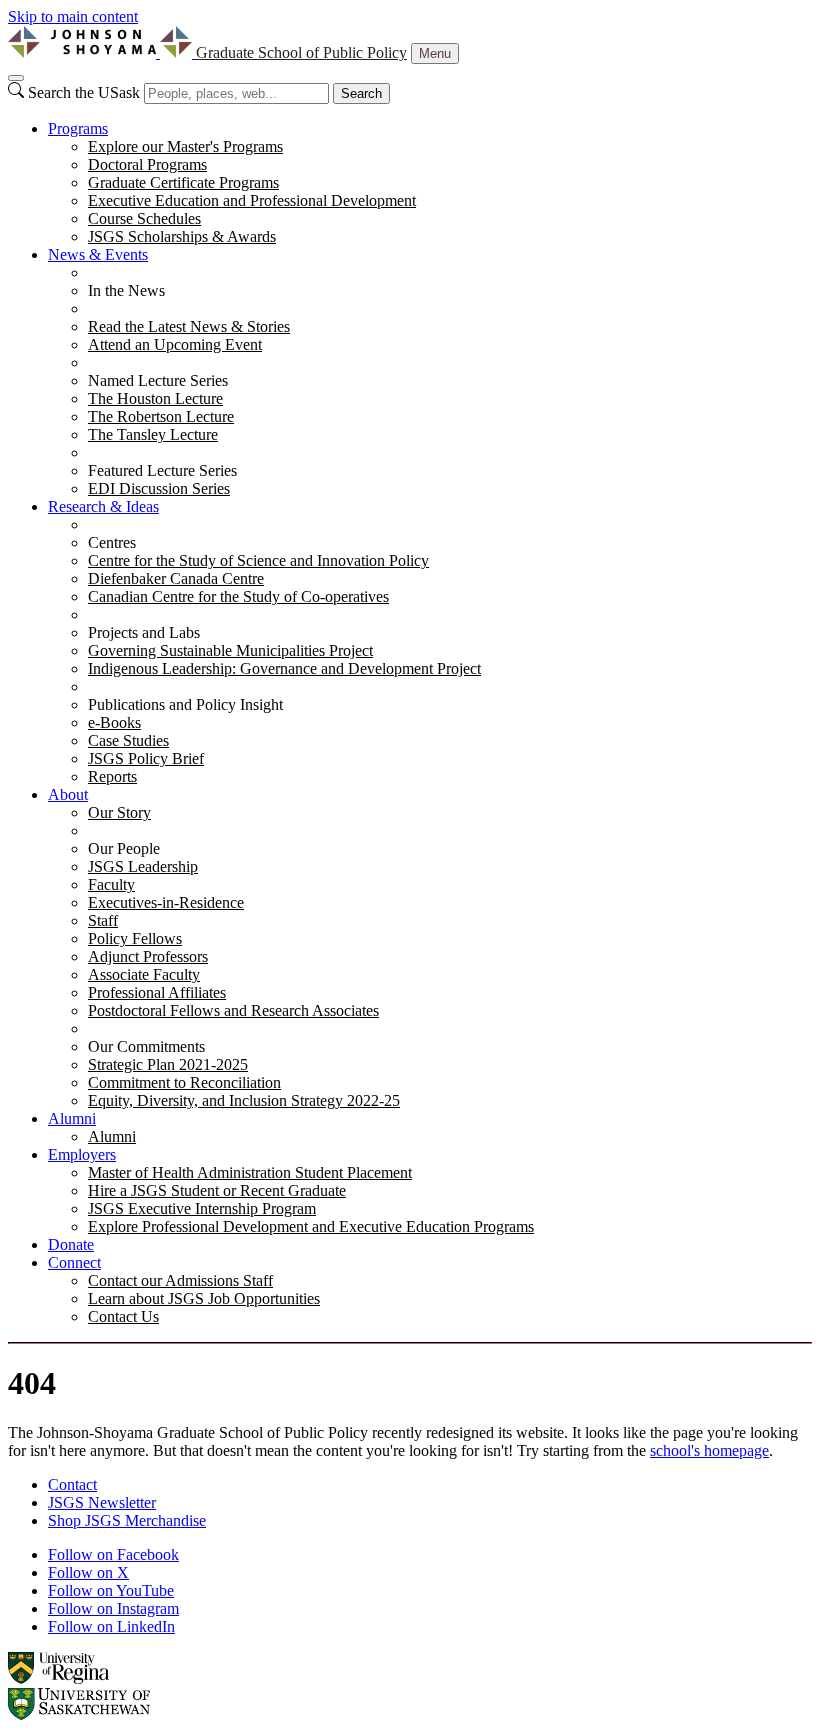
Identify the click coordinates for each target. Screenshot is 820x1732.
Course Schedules (144, 218)
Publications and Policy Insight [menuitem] (185, 704)
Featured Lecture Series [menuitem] (162, 470)
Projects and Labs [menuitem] (144, 632)
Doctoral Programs (147, 164)
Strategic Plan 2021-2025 (168, 1064)
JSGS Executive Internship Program (202, 1208)
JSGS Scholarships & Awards (182, 236)
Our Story (119, 812)
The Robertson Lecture (161, 416)
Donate (71, 1244)
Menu (435, 53)
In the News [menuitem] (126, 290)
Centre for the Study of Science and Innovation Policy (258, 560)
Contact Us (123, 1316)
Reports (112, 776)
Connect (74, 1262)
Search (361, 93)
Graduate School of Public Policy (301, 52)
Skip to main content (73, 16)
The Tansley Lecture (153, 434)
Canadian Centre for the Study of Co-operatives (238, 596)
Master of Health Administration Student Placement (250, 1172)
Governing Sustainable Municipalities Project (230, 650)
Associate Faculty (144, 974)
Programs (78, 128)
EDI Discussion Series (159, 488)
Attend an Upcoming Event (175, 344)
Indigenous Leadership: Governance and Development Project (284, 668)
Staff (103, 920)
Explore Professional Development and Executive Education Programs (311, 1226)
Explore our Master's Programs (185, 146)
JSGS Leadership (143, 866)
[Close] (16, 78)
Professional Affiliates (157, 992)
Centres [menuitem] (112, 542)
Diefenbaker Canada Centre (176, 578)
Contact (72, 1484)
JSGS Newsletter (102, 1502)
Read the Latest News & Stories (189, 326)
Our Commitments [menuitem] (146, 1046)
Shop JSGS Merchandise (127, 1520)
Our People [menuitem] (124, 848)
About (68, 794)
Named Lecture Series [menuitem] (158, 380)
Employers (82, 1154)
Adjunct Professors (148, 956)
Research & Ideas (103, 506)
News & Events (98, 254)
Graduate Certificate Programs (183, 182)
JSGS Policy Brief (146, 758)
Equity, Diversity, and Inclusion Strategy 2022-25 (244, 1100)
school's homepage (709, 1450)
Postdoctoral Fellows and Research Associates (233, 1010)
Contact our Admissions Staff (180, 1280)
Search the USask (84, 92)
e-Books (114, 722)
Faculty (111, 884)
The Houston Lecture (155, 398)
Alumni (72, 1118)
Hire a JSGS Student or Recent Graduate (217, 1190)
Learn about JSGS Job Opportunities (204, 1298)
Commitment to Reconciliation (184, 1082)
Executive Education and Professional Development (252, 200)
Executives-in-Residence (166, 902)
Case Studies (128, 740)
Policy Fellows (135, 938)
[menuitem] (430, 183)
